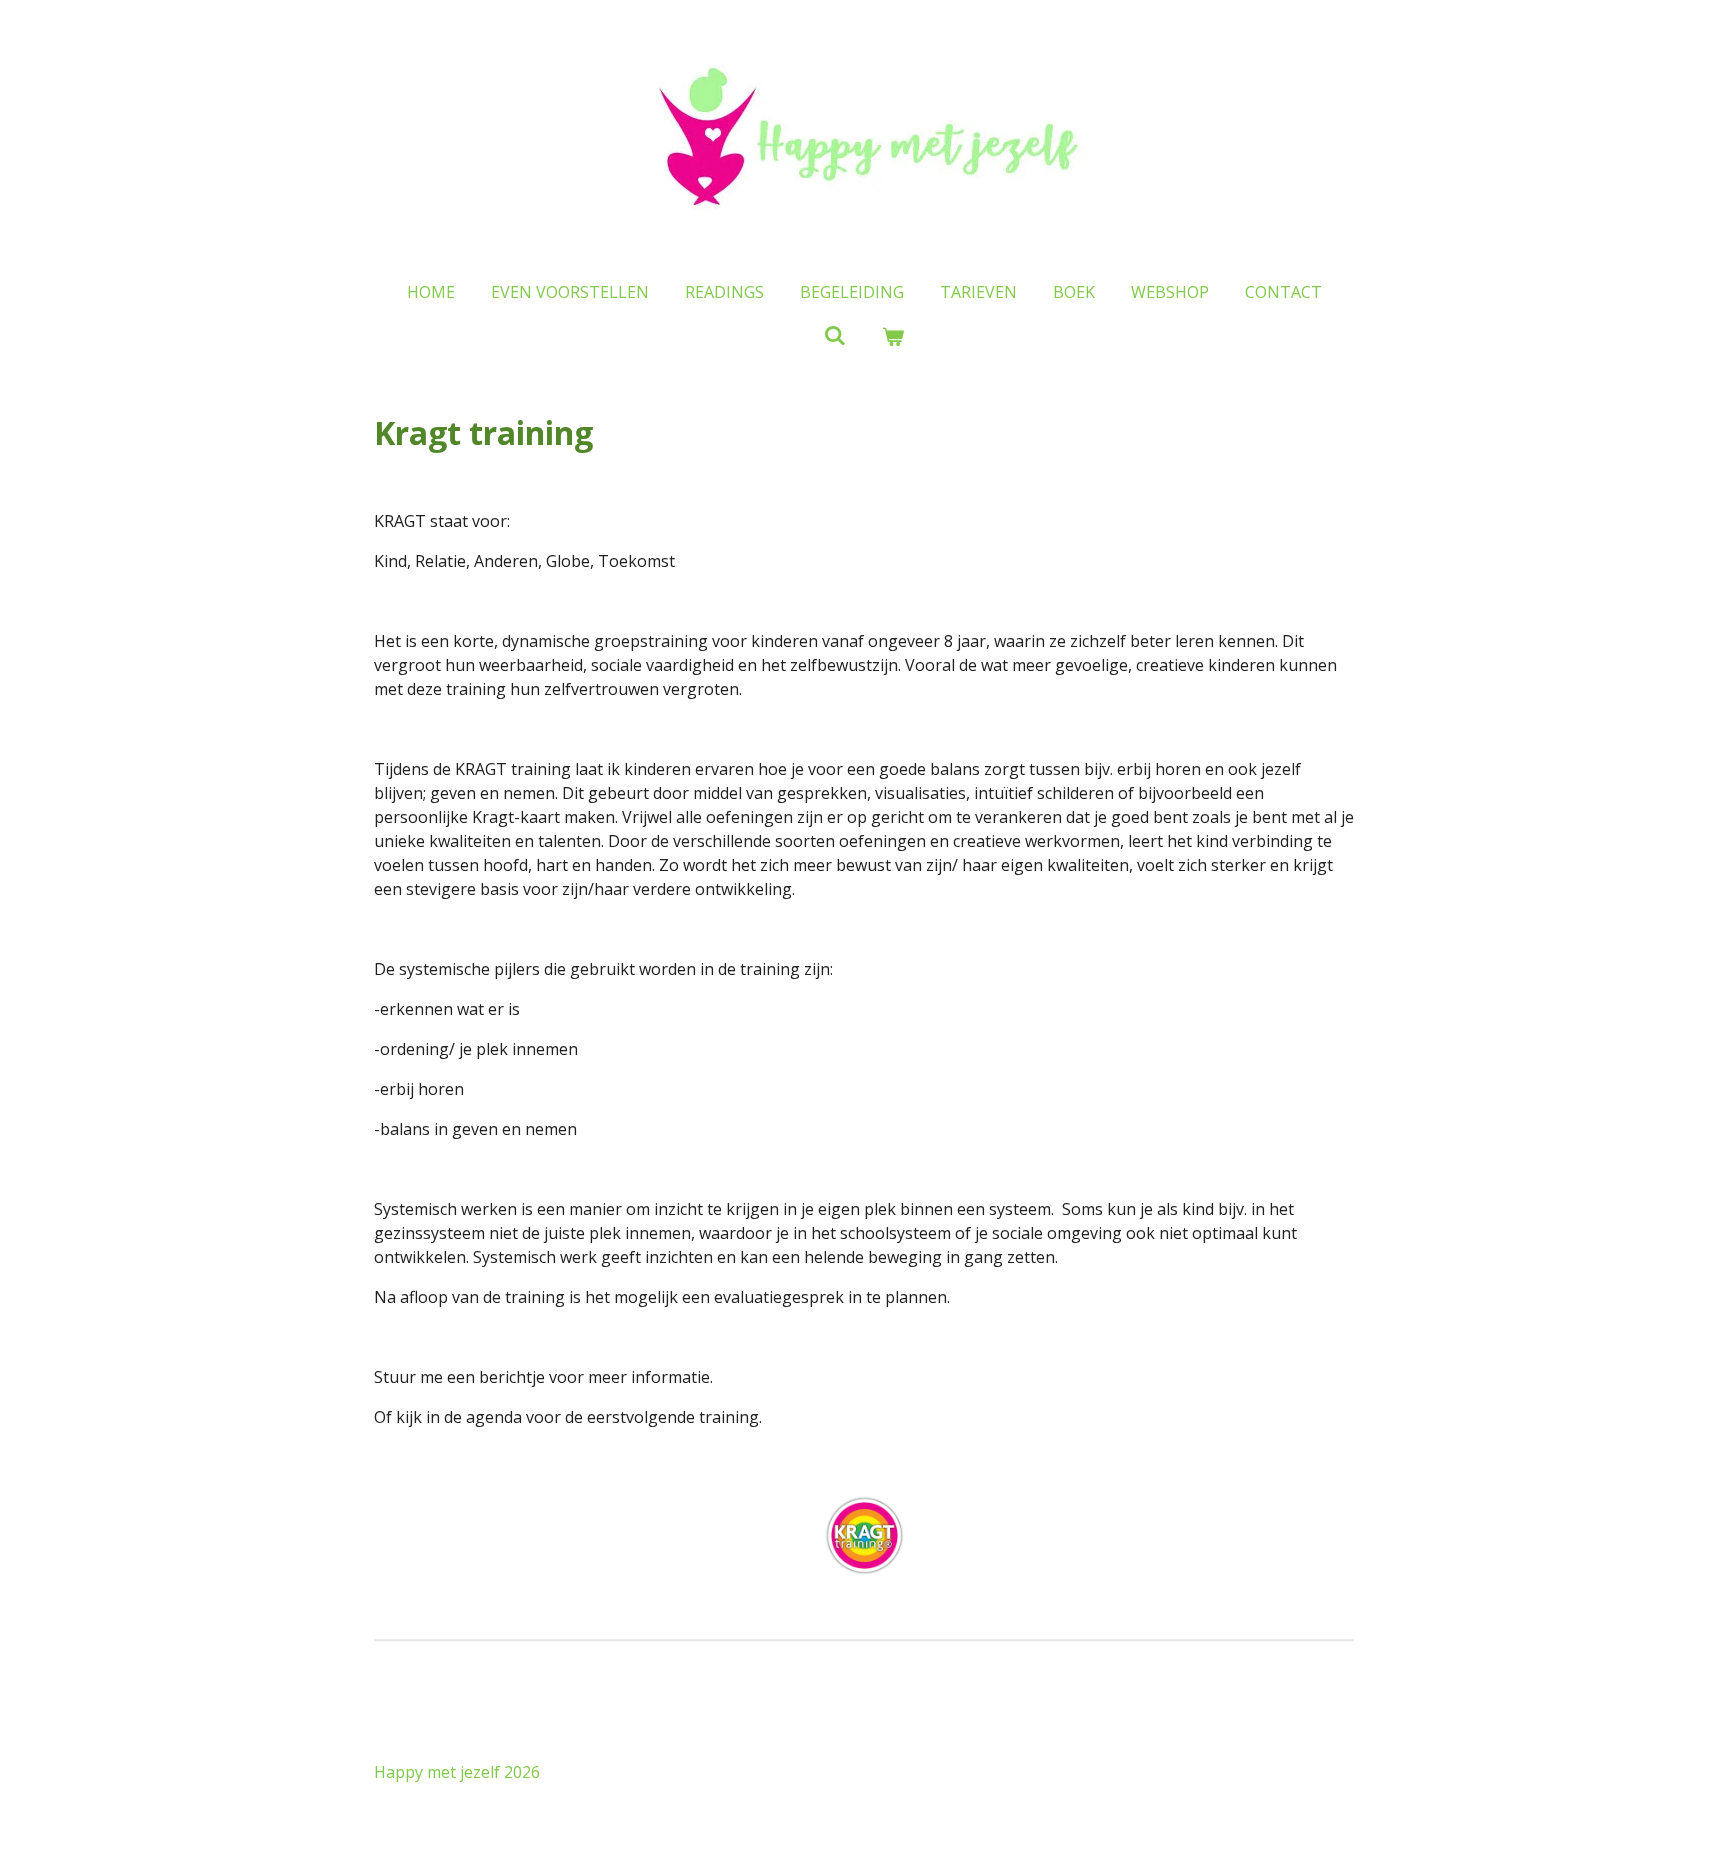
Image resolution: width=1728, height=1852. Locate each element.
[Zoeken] (835, 335)
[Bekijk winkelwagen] (893, 336)
